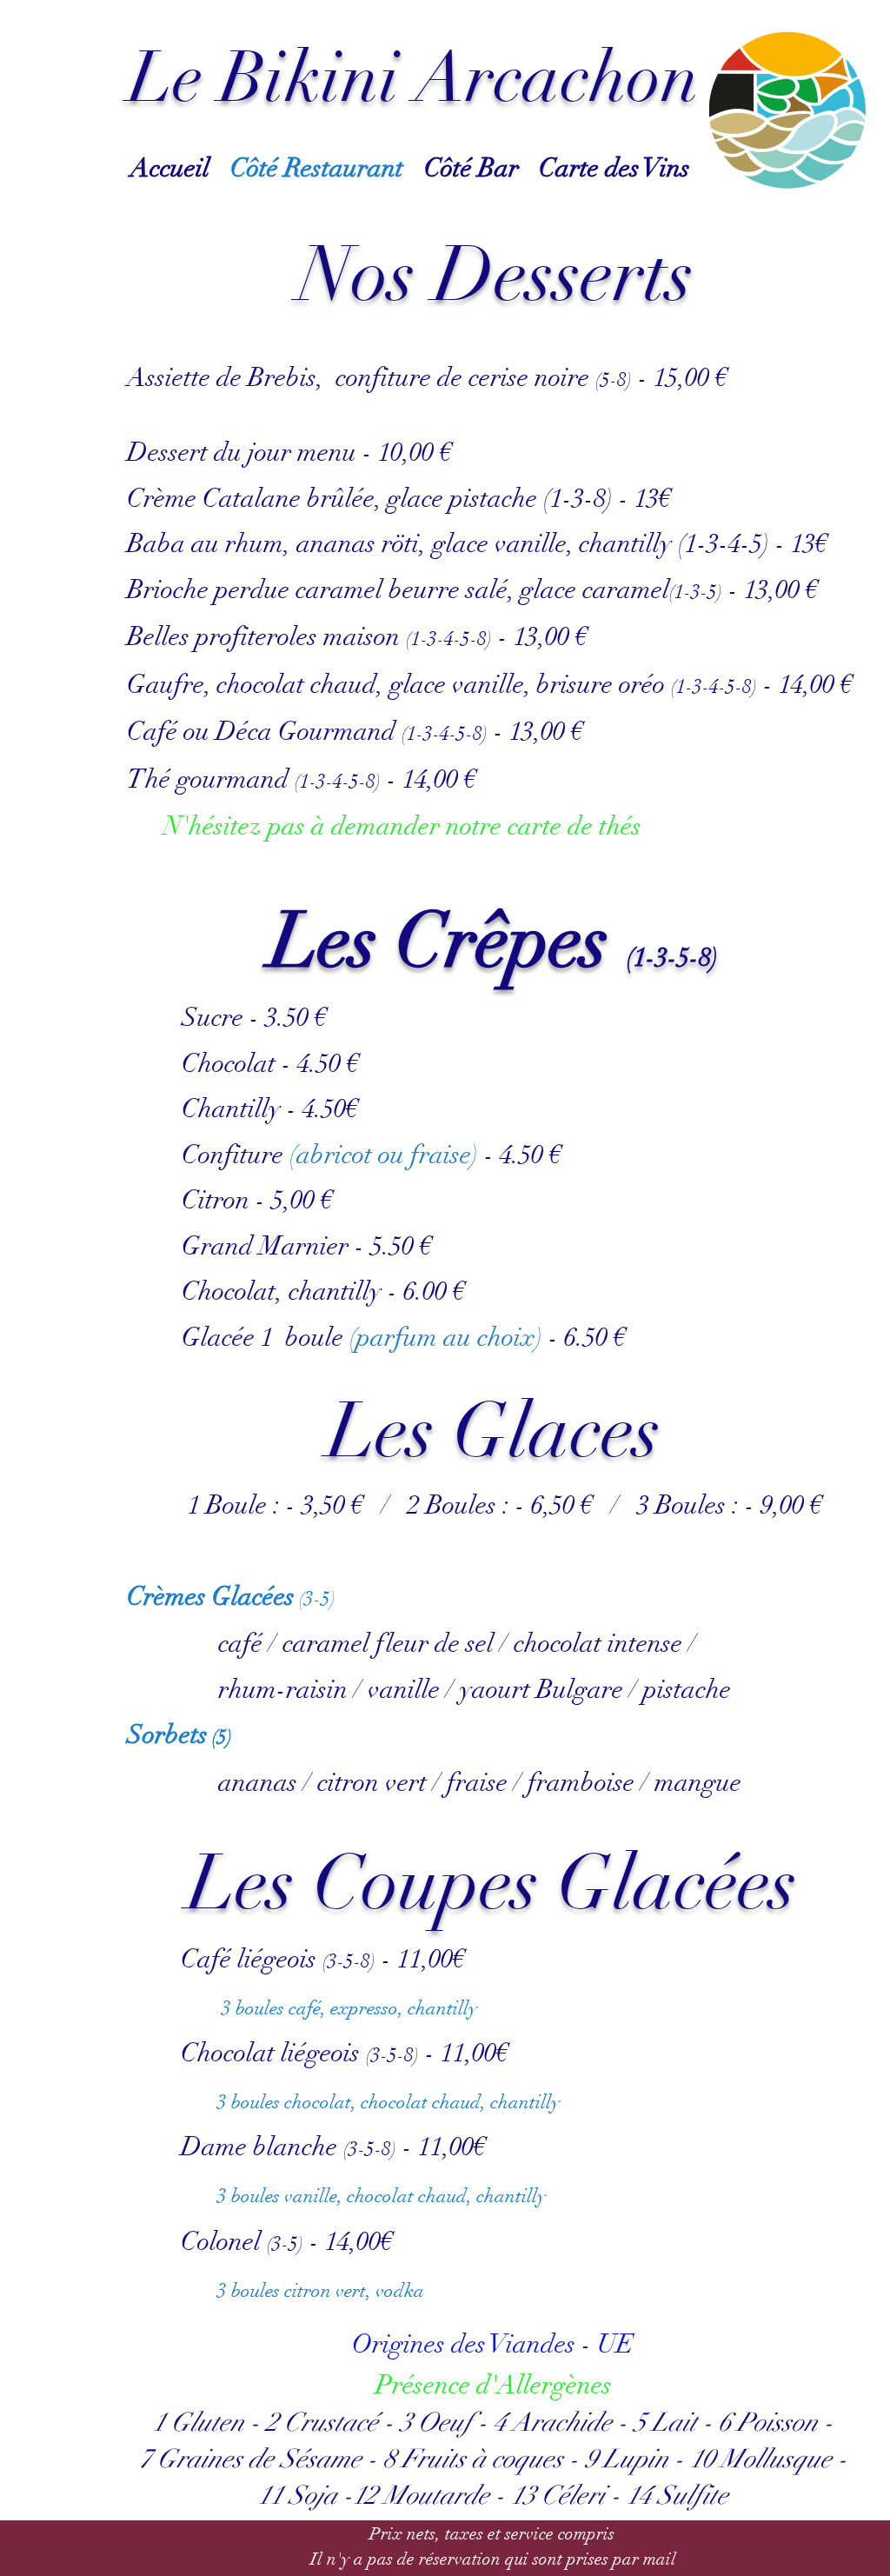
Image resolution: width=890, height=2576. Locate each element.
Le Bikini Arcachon (414, 78)
